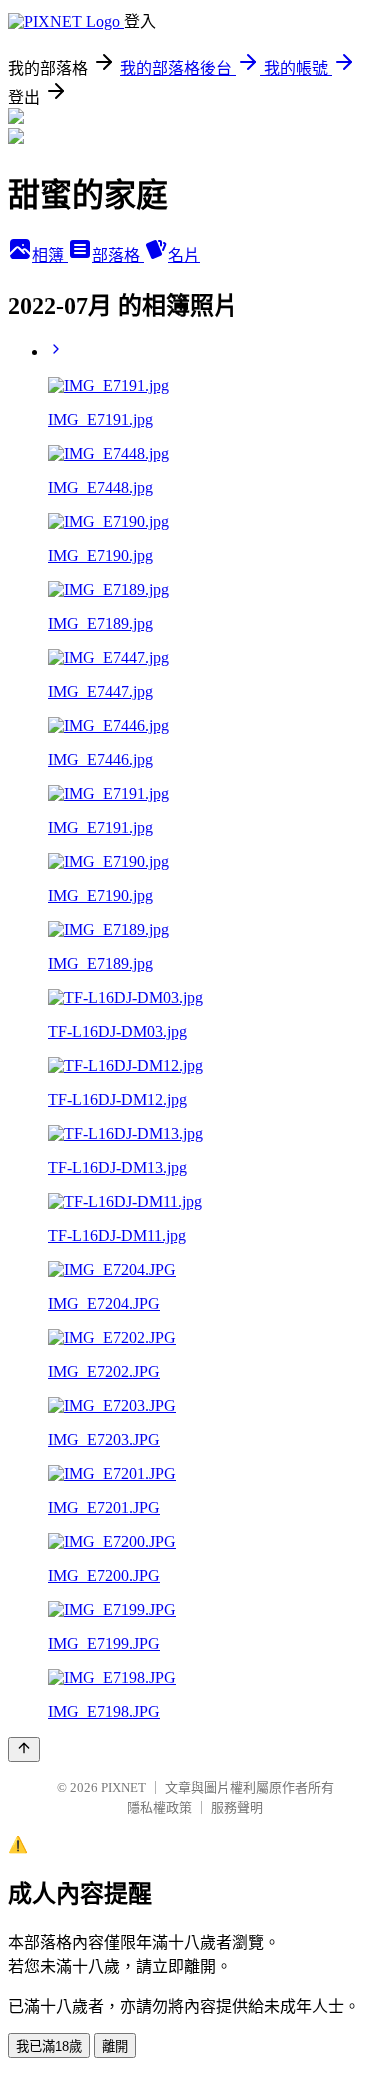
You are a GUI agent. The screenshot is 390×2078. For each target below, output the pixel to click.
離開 (115, 2046)
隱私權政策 (159, 1807)
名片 (184, 255)
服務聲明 (237, 1807)
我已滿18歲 (49, 2046)
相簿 (50, 255)
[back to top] (24, 1749)
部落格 (118, 255)
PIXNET (123, 1787)
